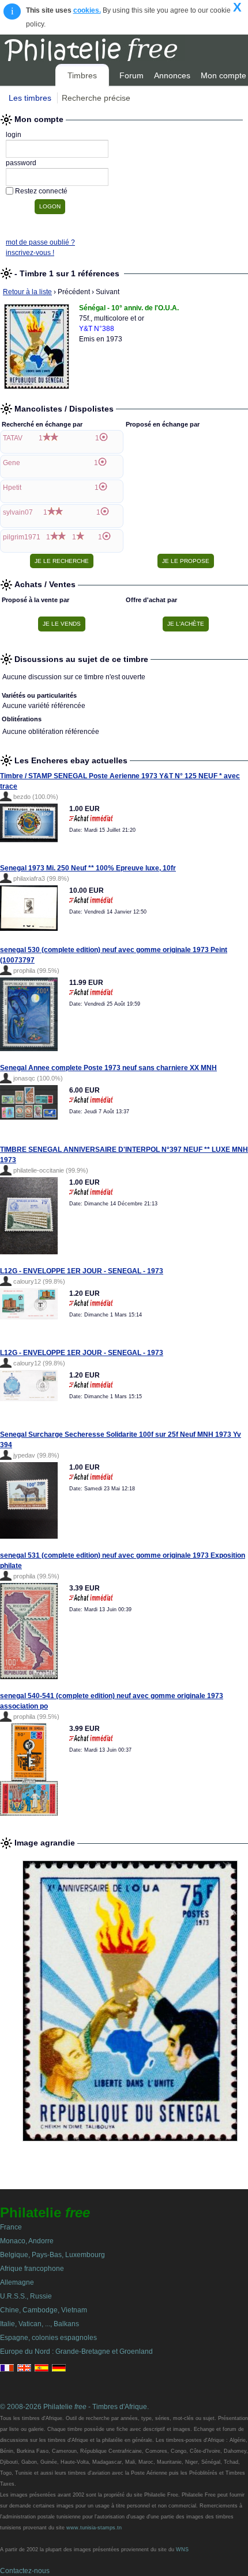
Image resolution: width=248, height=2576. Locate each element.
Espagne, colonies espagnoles (48, 2338)
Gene (12, 463)
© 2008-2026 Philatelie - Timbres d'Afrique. (74, 2407)
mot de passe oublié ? (40, 242)
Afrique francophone (32, 2269)
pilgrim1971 (22, 537)
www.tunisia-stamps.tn (94, 2528)
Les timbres (30, 98)
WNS (182, 2550)
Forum (131, 75)
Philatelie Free (117, 48)
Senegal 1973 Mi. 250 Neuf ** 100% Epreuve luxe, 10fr (88, 868)
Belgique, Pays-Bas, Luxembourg (52, 2255)
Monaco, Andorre (27, 2241)
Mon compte (223, 75)
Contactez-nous (25, 2571)
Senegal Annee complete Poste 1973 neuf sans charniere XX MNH (108, 1068)
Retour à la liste (27, 292)
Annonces (172, 75)
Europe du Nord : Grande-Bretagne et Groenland (76, 2351)
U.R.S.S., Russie (26, 2296)
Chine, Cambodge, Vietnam (44, 2310)
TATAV (13, 438)
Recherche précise (96, 98)
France (11, 2227)
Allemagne (17, 2282)
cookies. (87, 10)
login (14, 135)
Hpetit (12, 488)
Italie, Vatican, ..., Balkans (40, 2324)
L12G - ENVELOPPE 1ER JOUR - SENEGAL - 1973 (82, 1271)
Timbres (82, 75)
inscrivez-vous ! (30, 253)
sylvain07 (18, 512)
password (21, 163)
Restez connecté (41, 191)
